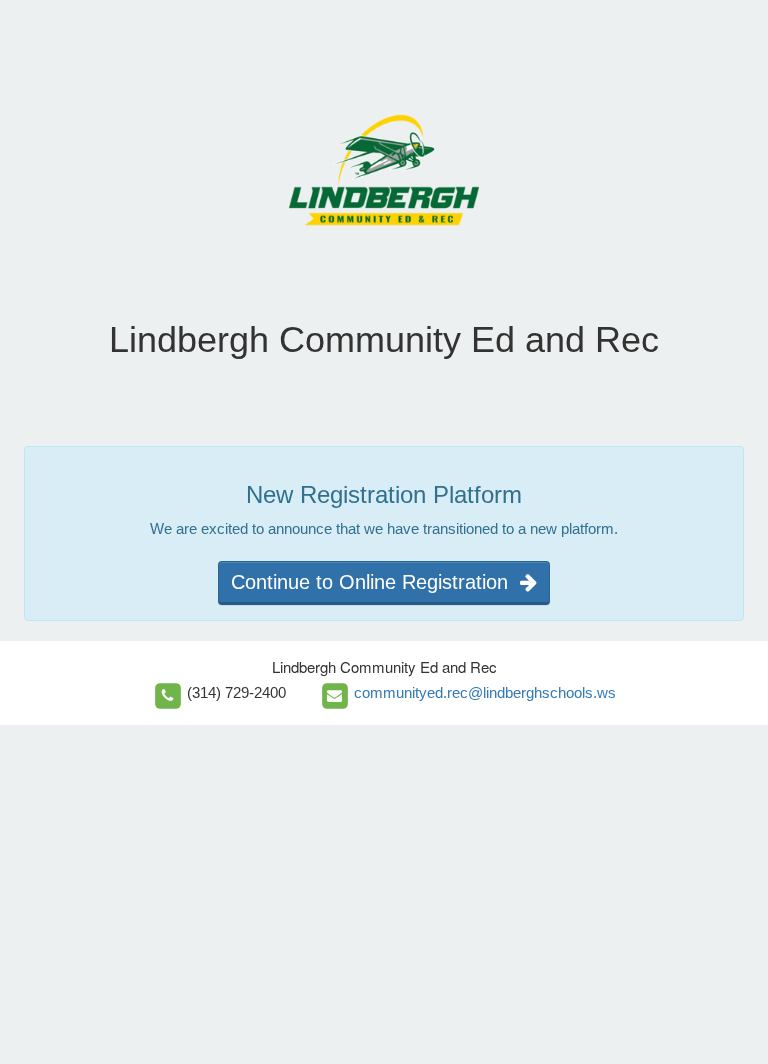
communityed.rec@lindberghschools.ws (485, 692)
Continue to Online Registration (375, 582)
